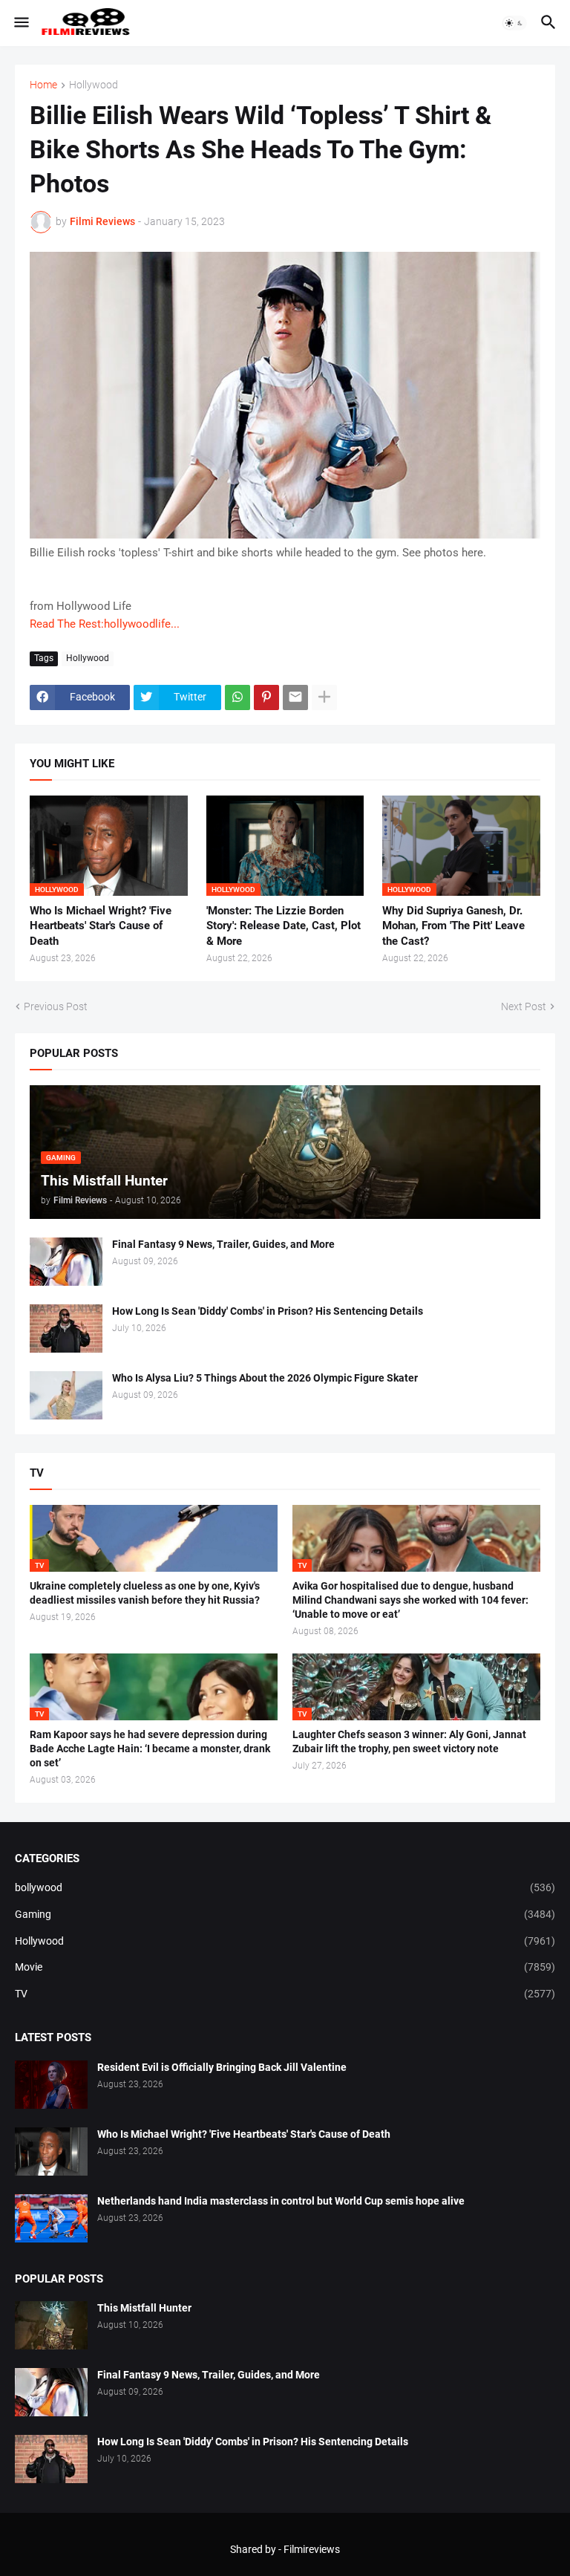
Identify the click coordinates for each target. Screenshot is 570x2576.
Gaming (285, 1914)
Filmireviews (312, 2549)
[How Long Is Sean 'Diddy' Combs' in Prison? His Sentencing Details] (66, 1328)
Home (43, 85)
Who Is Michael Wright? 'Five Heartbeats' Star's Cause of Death (101, 926)
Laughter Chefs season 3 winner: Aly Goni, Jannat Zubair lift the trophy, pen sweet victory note (409, 1741)
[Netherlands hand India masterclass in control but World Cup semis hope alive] (51, 2218)
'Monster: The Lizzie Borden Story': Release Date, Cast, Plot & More (284, 926)
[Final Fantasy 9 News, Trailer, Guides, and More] (66, 1262)
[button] (20, 23)
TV (285, 1994)
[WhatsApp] (237, 697)
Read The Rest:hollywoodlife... (105, 624)
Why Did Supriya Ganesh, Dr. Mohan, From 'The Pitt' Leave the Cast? (453, 926)
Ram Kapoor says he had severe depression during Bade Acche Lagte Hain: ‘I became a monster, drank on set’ (150, 1749)
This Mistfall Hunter (144, 2308)
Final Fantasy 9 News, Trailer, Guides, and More (223, 1244)
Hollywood (94, 85)
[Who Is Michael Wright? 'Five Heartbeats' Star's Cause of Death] (51, 2151)
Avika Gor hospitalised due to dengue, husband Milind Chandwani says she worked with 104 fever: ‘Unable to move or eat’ (410, 1600)
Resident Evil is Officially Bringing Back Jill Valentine (222, 2067)
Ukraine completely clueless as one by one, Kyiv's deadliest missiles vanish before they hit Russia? (145, 1593)
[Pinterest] (266, 697)
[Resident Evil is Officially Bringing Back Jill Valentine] (51, 2085)
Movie (285, 1967)
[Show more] (324, 697)
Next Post (524, 1006)
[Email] (295, 697)
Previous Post (56, 1006)
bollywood (285, 1887)
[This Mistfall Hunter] (51, 2325)
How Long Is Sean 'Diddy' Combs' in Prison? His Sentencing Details (268, 1311)
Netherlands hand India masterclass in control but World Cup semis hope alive (281, 2201)
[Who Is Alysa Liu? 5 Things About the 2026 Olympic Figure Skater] (66, 1395)
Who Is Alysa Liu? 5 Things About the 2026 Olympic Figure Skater (265, 1378)
